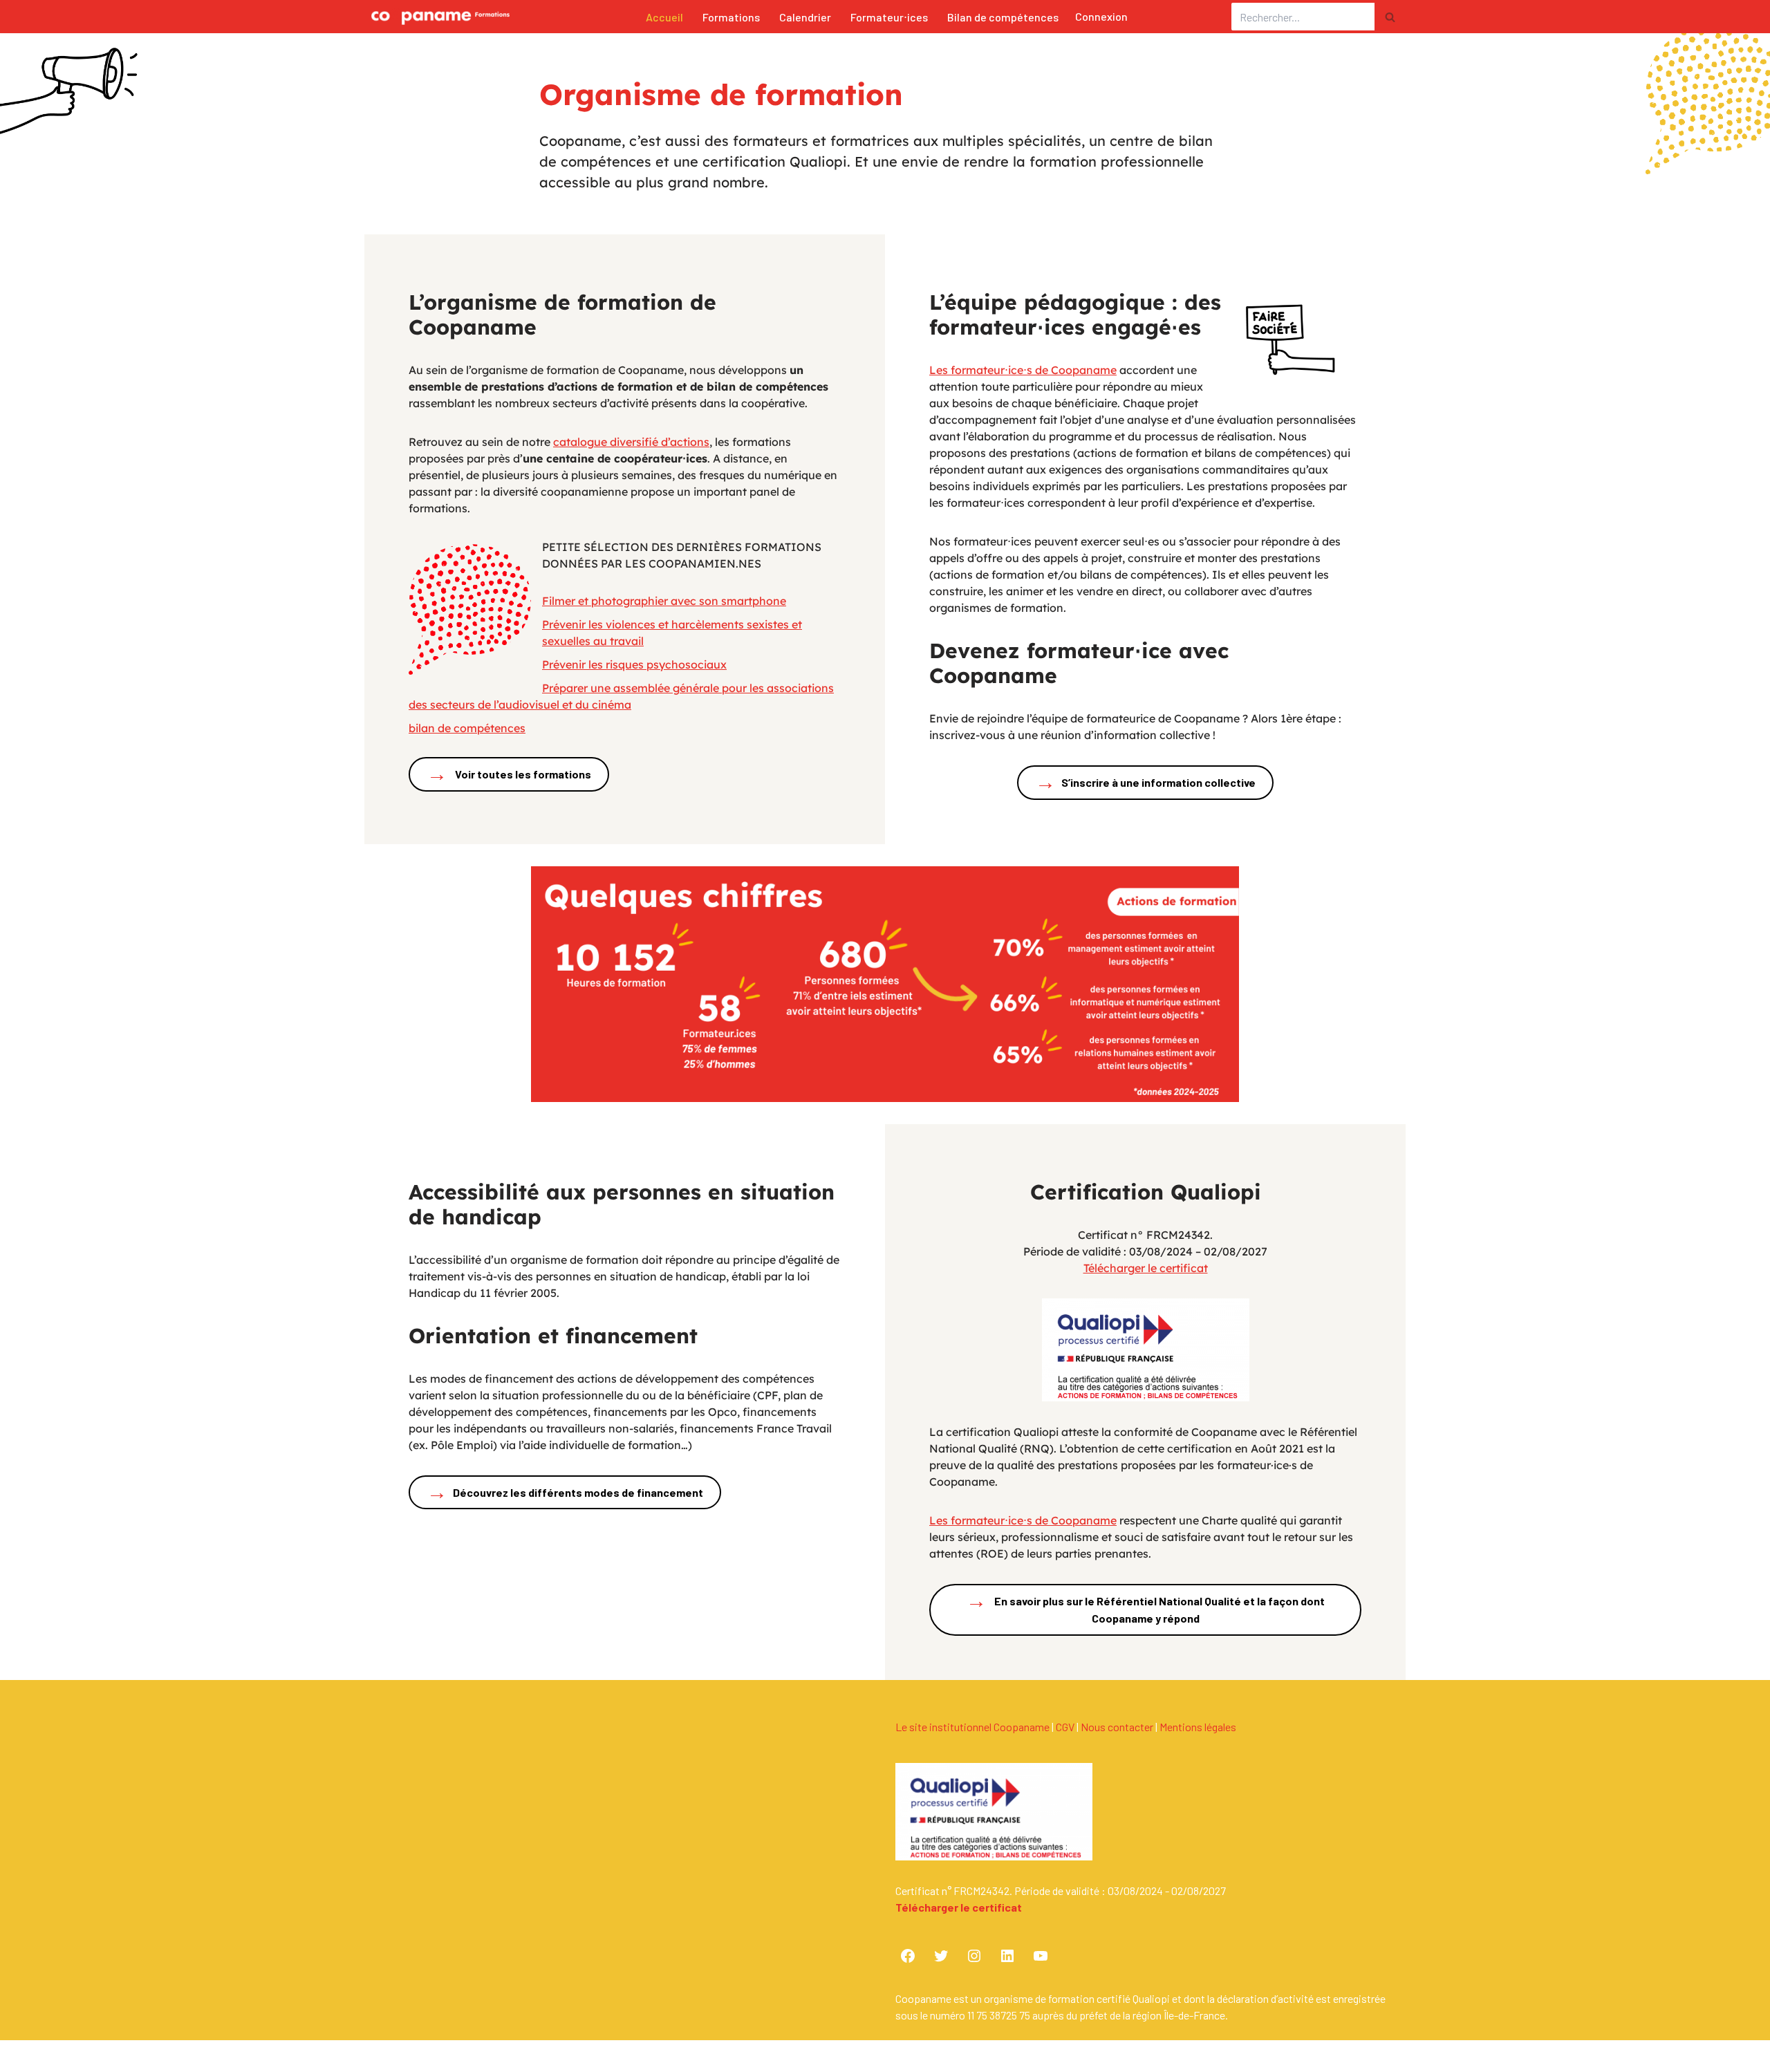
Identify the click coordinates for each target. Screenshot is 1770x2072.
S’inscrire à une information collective (1145, 781)
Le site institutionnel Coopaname (972, 1727)
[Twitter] (941, 1956)
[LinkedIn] (1007, 1956)
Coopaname (487, 2061)
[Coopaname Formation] (437, 17)
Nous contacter (1117, 1727)
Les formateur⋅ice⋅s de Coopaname (1023, 370)
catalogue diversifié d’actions (631, 442)
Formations (731, 17)
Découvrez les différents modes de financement (565, 1491)
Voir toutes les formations (509, 773)
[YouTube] (1041, 1956)
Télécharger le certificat (1146, 1268)
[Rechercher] (1390, 17)
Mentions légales (1198, 1727)
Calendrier (805, 17)
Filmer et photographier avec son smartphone (664, 601)
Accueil (664, 17)
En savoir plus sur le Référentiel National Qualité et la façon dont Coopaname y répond (1145, 1606)
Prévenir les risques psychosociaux (634, 664)
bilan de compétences (467, 728)
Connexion (1101, 16)
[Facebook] (908, 1956)
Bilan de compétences (1003, 17)
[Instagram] (974, 1956)
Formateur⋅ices (889, 17)
